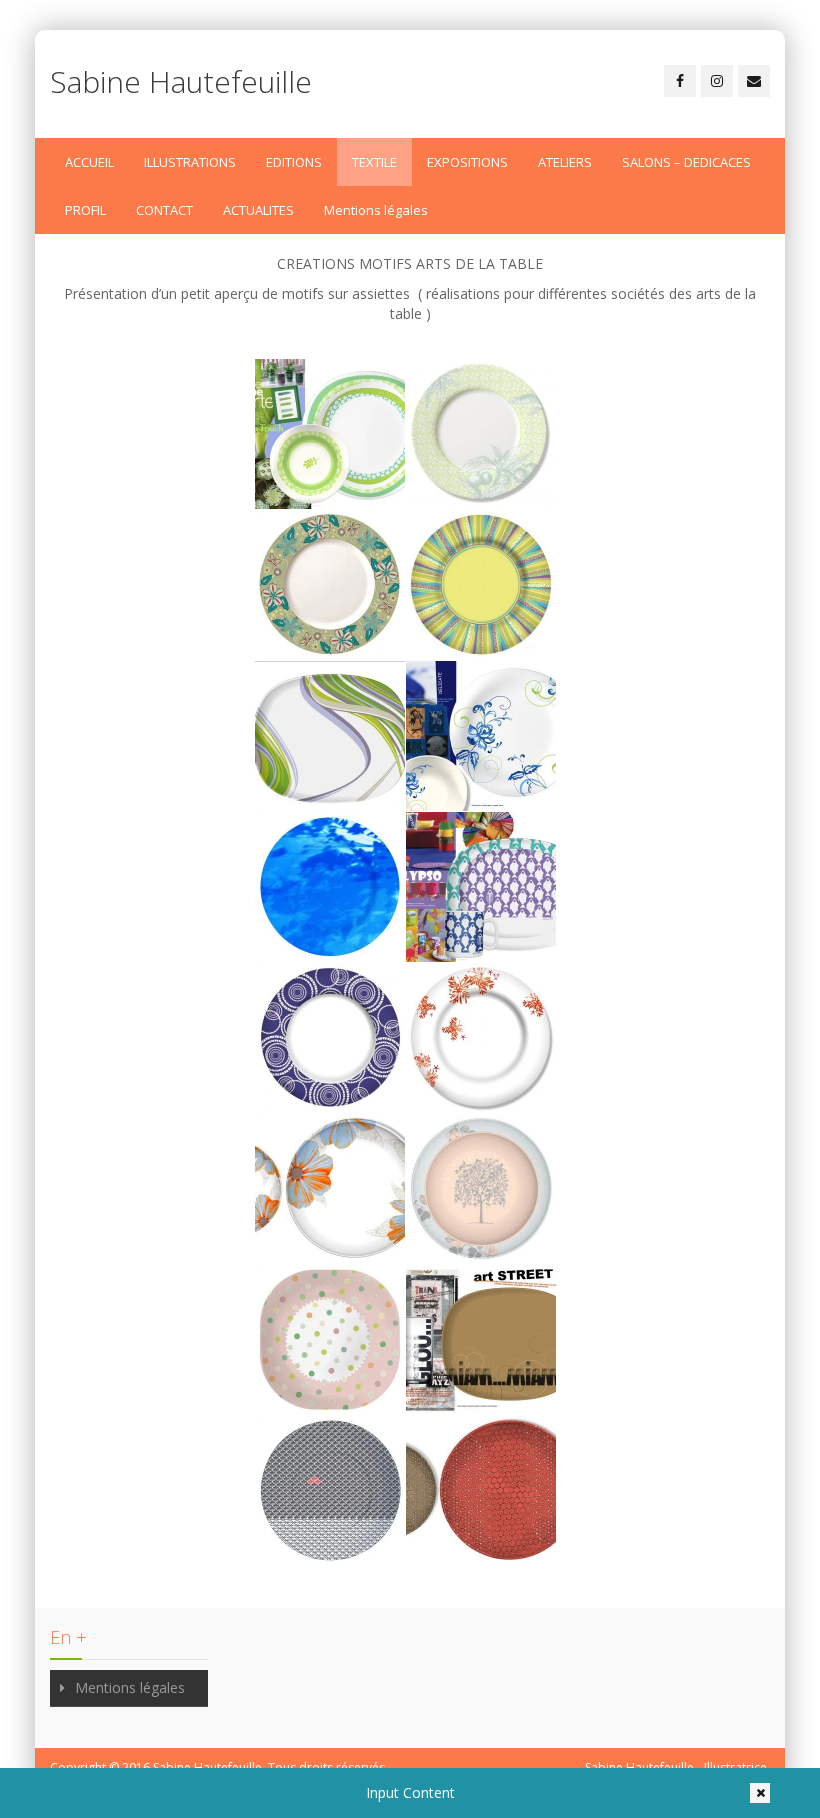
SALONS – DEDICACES (686, 162)
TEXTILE (374, 162)
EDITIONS (294, 162)
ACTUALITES (258, 210)
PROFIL (85, 210)
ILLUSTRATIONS (190, 162)
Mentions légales (376, 210)
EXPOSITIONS (467, 162)
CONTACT (164, 210)
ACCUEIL (89, 162)
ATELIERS (565, 162)
